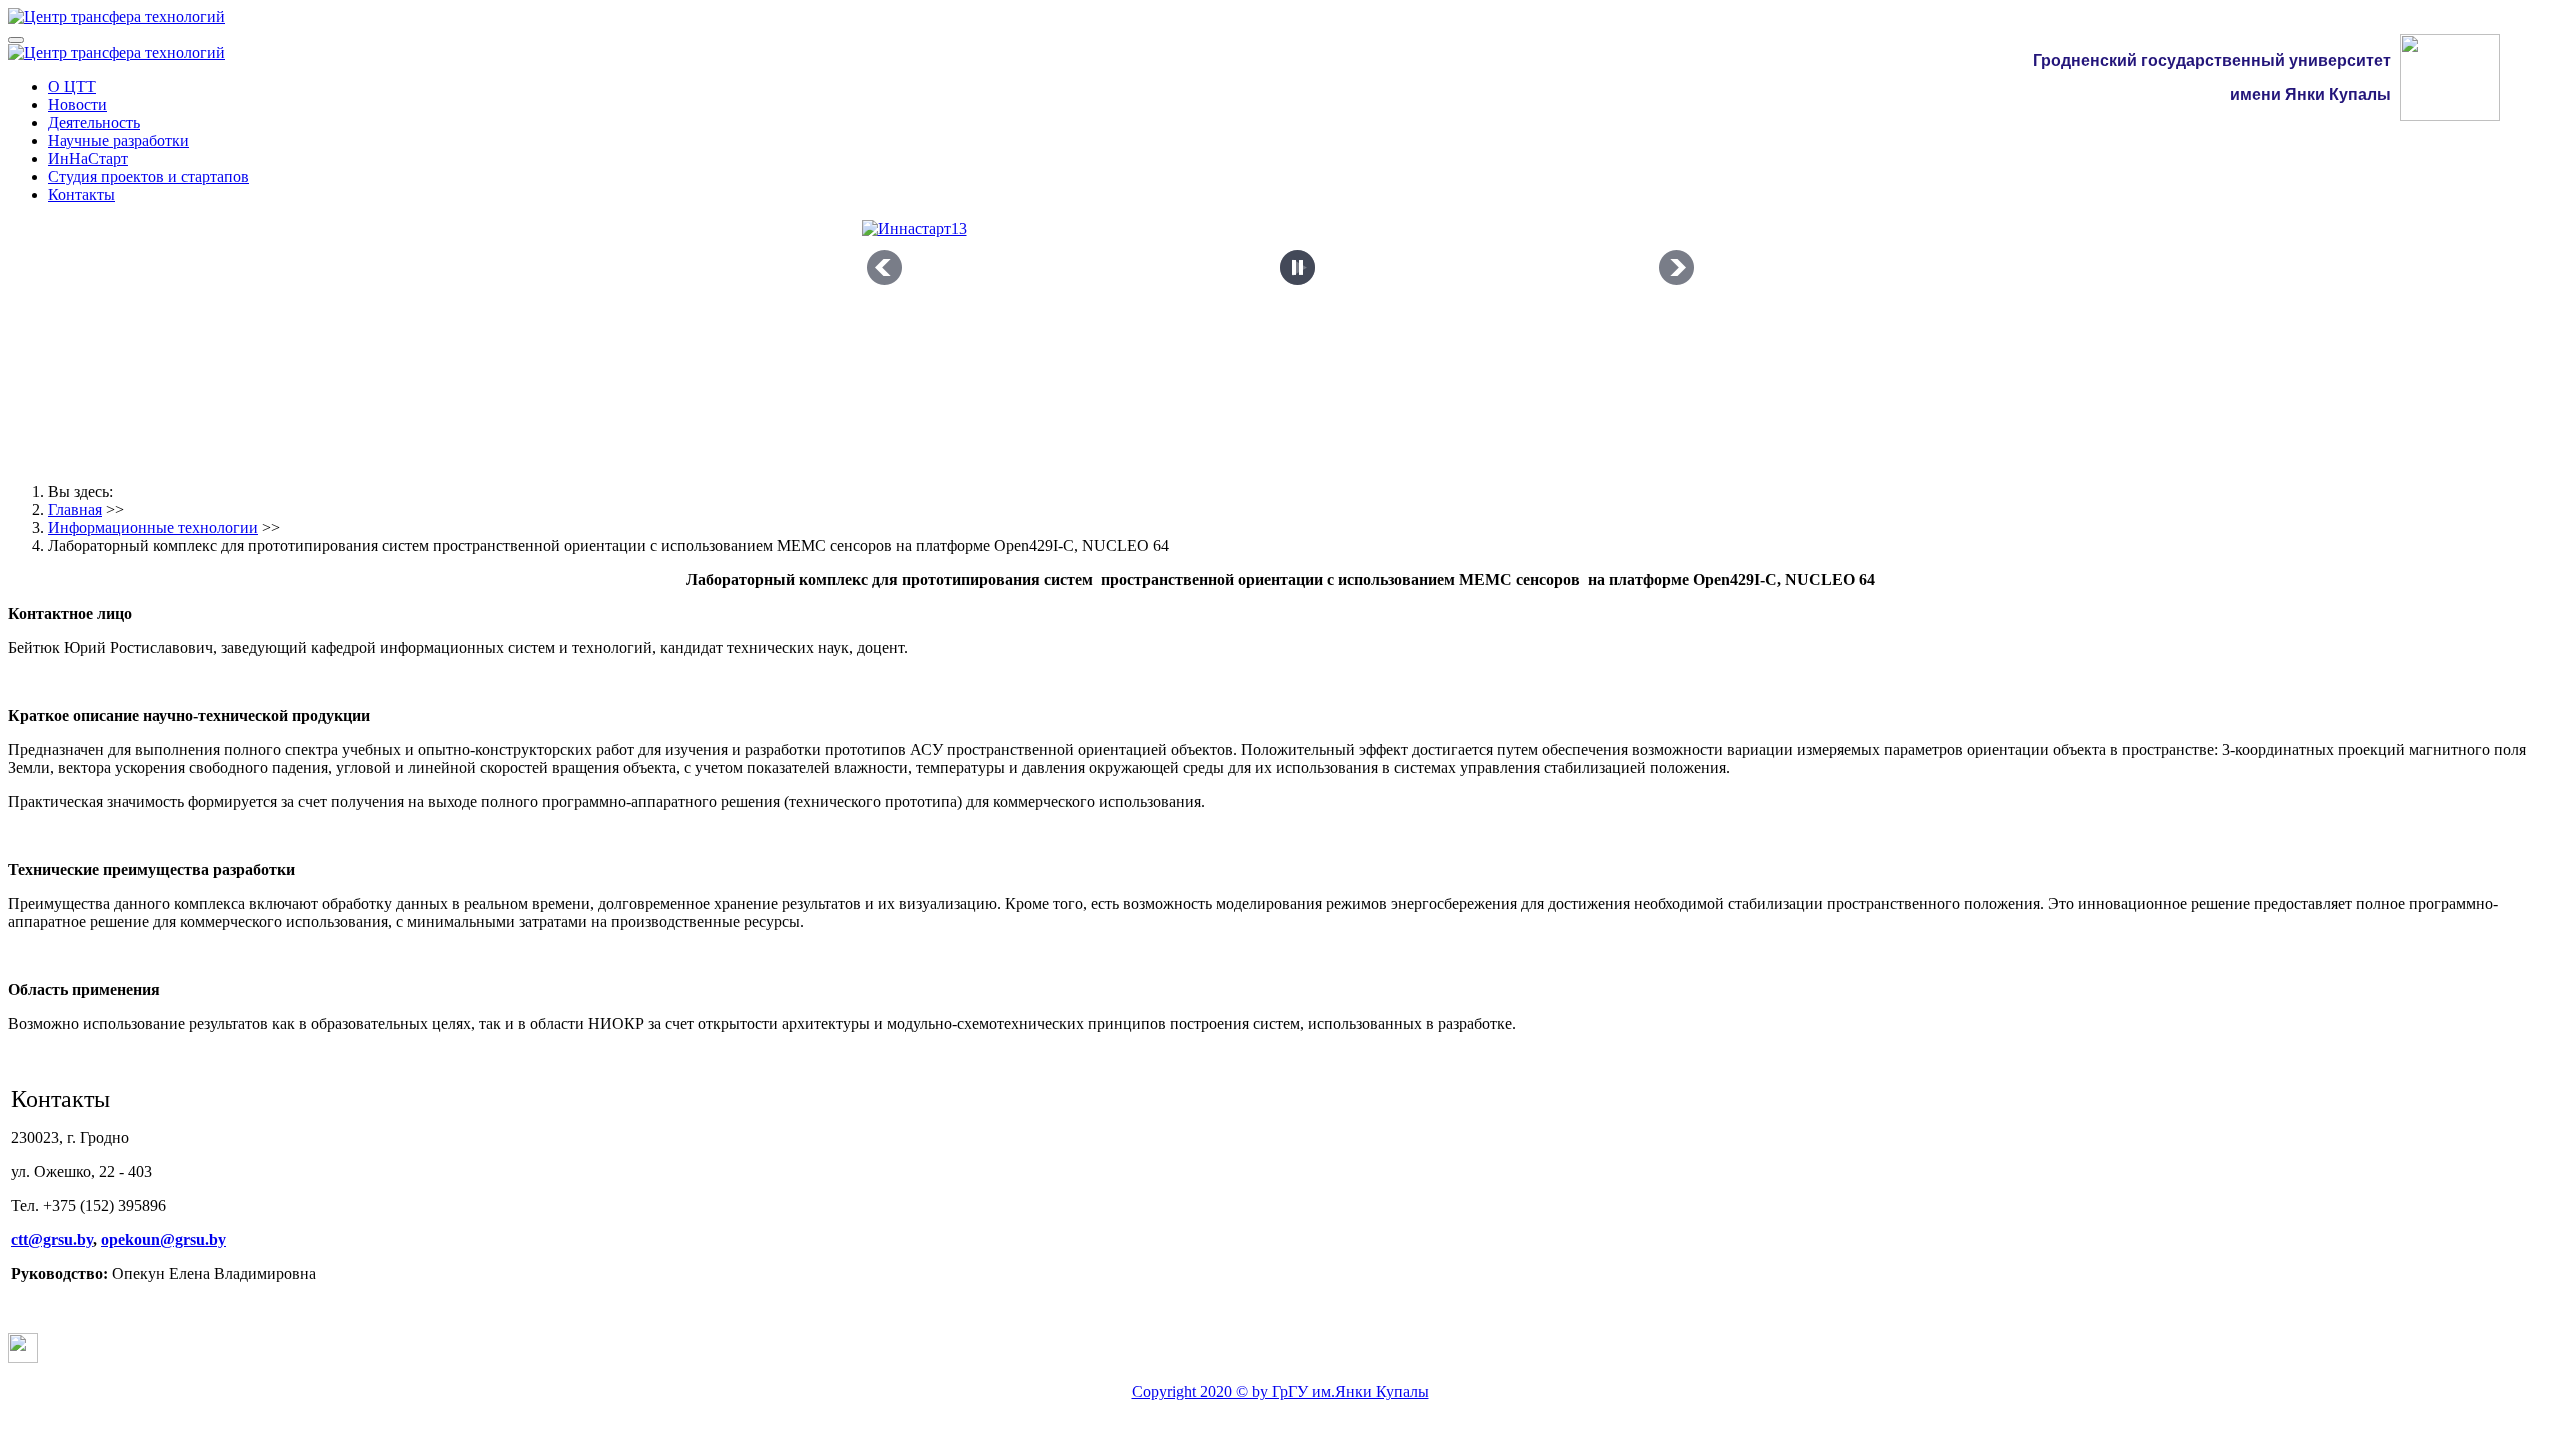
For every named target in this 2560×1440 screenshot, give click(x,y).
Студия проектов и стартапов (148, 176)
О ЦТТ (72, 86)
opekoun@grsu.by (163, 1239)
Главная (75, 509)
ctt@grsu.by (52, 1239)
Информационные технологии (153, 527)
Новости (77, 104)
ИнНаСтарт (88, 158)
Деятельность (94, 122)
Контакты (81, 194)
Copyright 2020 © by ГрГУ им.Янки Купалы (1280, 1391)
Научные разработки (118, 140)
